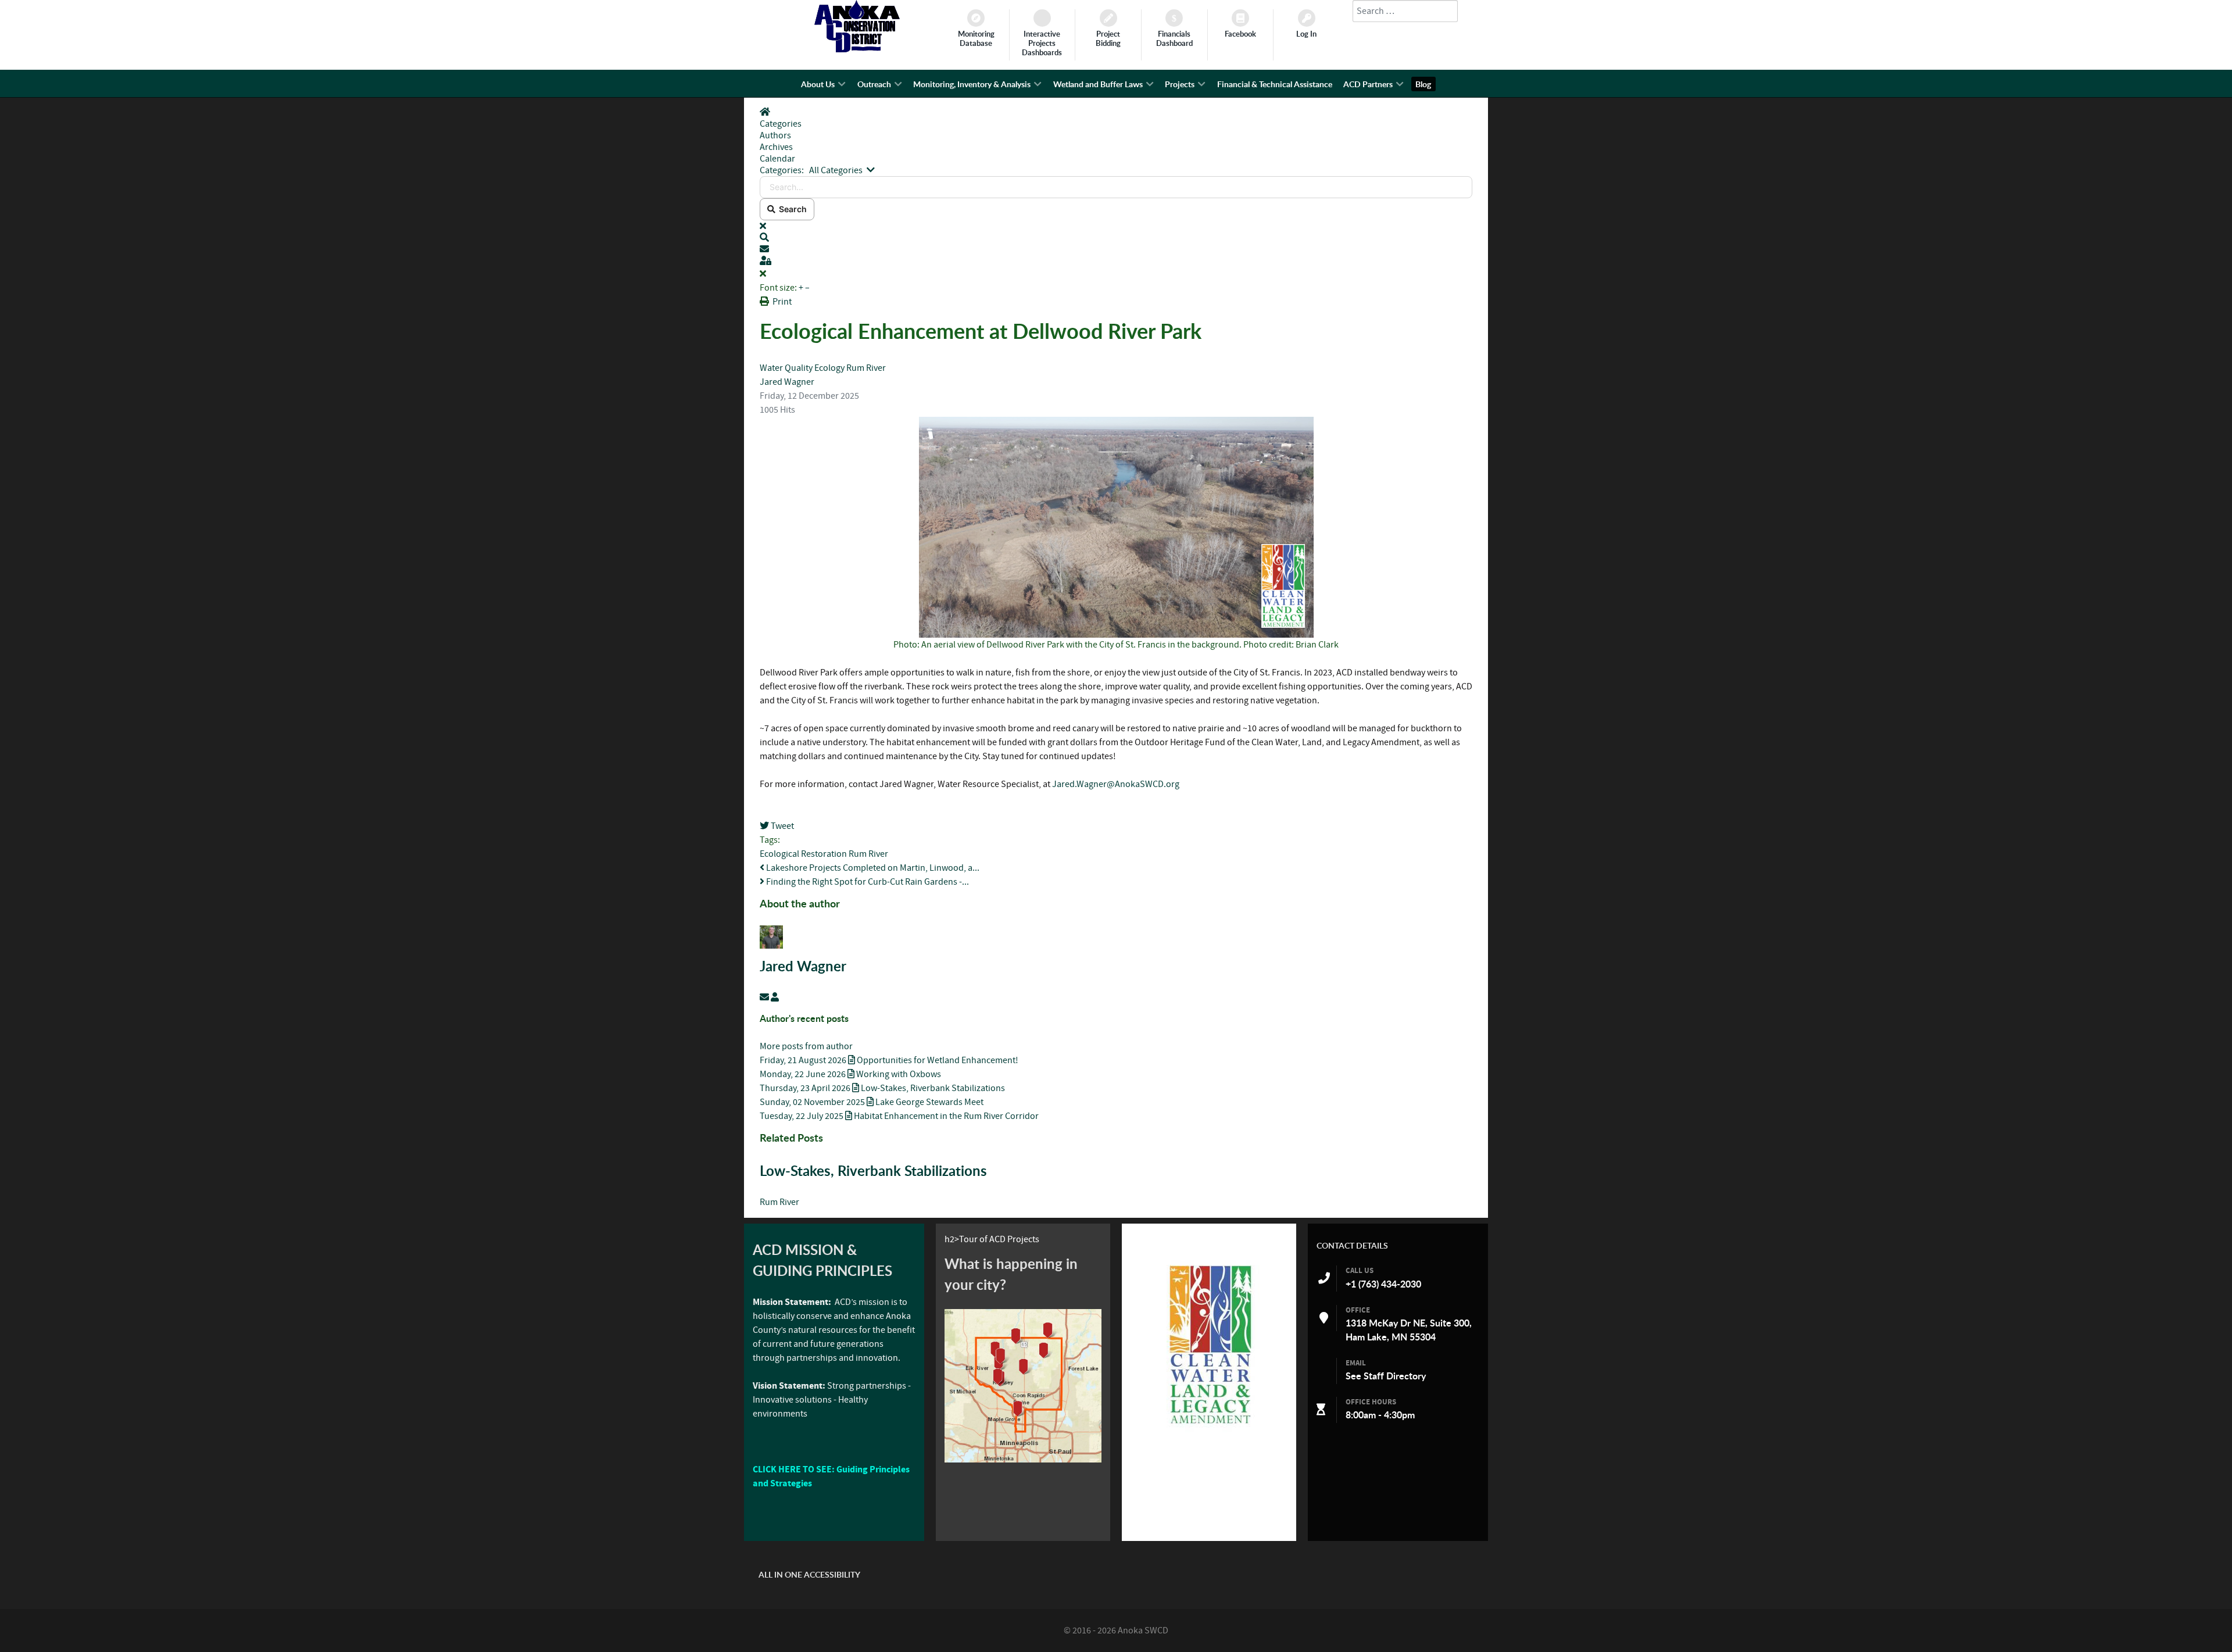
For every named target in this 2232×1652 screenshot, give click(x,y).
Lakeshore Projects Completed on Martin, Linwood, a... (872, 868)
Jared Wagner (787, 382)
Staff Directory (1395, 1376)
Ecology (829, 368)
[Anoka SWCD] (857, 49)
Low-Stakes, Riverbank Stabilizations (873, 1171)
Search (791, 209)
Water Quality (787, 368)
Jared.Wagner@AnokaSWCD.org (1116, 784)
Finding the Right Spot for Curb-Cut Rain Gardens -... (867, 882)
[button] (1116, 238)
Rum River (866, 368)
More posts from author (806, 1046)
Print (782, 302)
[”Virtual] (1023, 1386)
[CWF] (1209, 1344)
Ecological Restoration (803, 854)
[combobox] (1405, 11)
